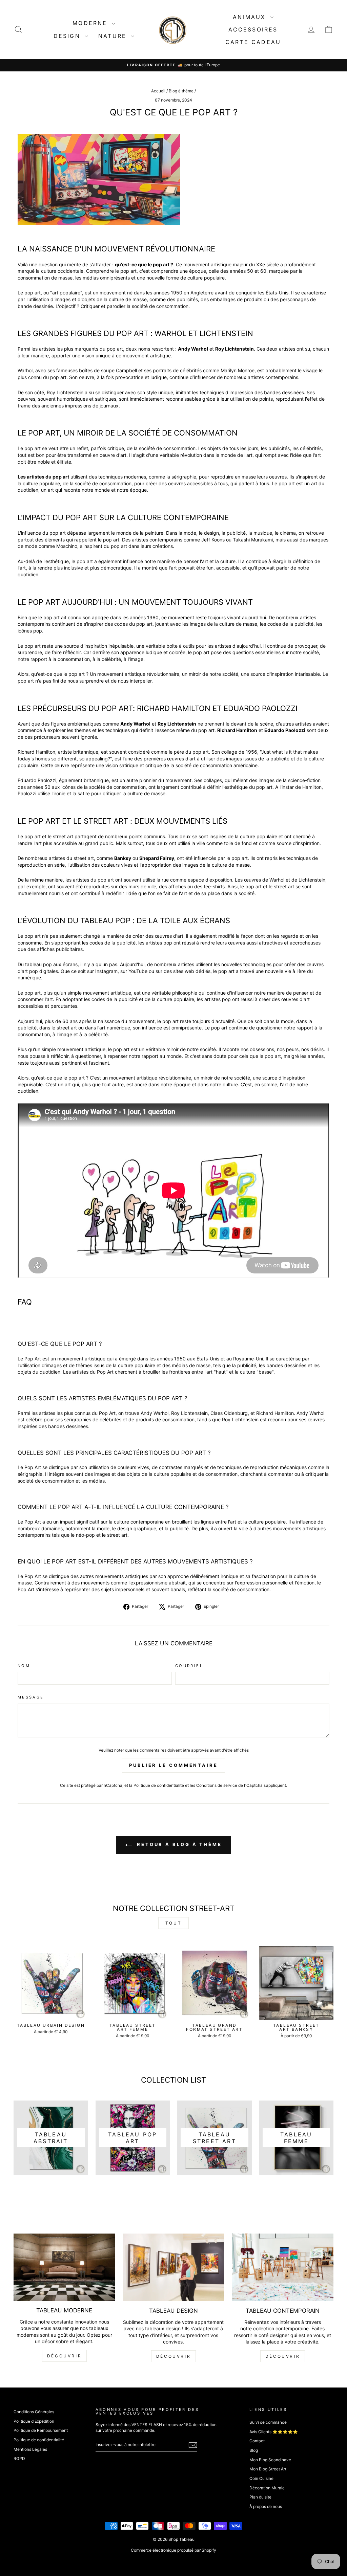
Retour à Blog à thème (178, 1844)
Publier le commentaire (173, 1765)
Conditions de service (217, 1785)
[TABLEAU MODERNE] (64, 2267)
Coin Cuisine (261, 2478)
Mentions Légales (30, 2449)
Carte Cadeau (253, 42)
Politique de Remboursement (41, 2430)
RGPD (19, 2458)
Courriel (189, 1666)
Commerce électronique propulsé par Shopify (173, 2550)
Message (31, 1697)
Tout (173, 1923)
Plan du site (260, 2497)
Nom (24, 1666)
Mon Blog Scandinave (270, 2460)
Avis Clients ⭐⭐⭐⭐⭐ (274, 2432)
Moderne (91, 23)
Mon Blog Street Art (268, 2469)
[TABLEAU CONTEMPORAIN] (283, 2267)
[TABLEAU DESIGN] (173, 2267)
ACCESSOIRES (253, 29)
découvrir (64, 2356)
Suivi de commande (268, 2422)
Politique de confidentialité (159, 1785)
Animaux (251, 17)
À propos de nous (266, 2506)
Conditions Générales (34, 2412)
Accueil (158, 91)
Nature (114, 36)
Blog (254, 2450)
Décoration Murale (267, 2488)
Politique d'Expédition (34, 2421)
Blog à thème (181, 91)
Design (68, 36)
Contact (257, 2441)
